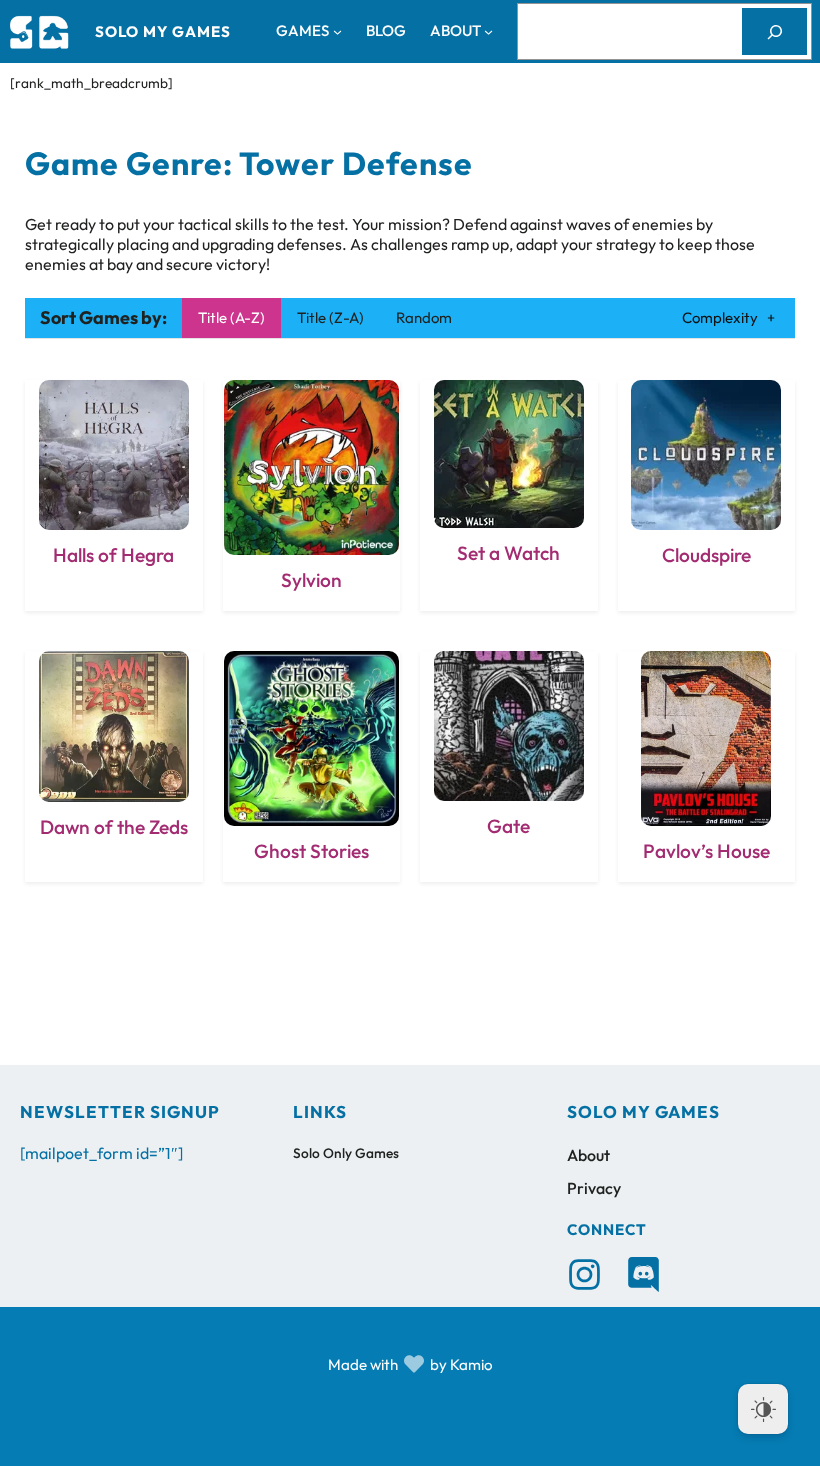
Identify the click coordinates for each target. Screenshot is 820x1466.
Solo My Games (163, 31)
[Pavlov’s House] (707, 766)
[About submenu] (488, 31)
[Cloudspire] (707, 495)
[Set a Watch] (509, 495)
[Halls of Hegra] (114, 495)
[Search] (774, 31)
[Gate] (509, 766)
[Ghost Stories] (312, 766)
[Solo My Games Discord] (643, 1274)
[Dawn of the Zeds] (114, 766)
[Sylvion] (312, 495)
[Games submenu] (337, 31)
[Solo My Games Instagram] (584, 1274)
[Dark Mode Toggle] (763, 1409)
